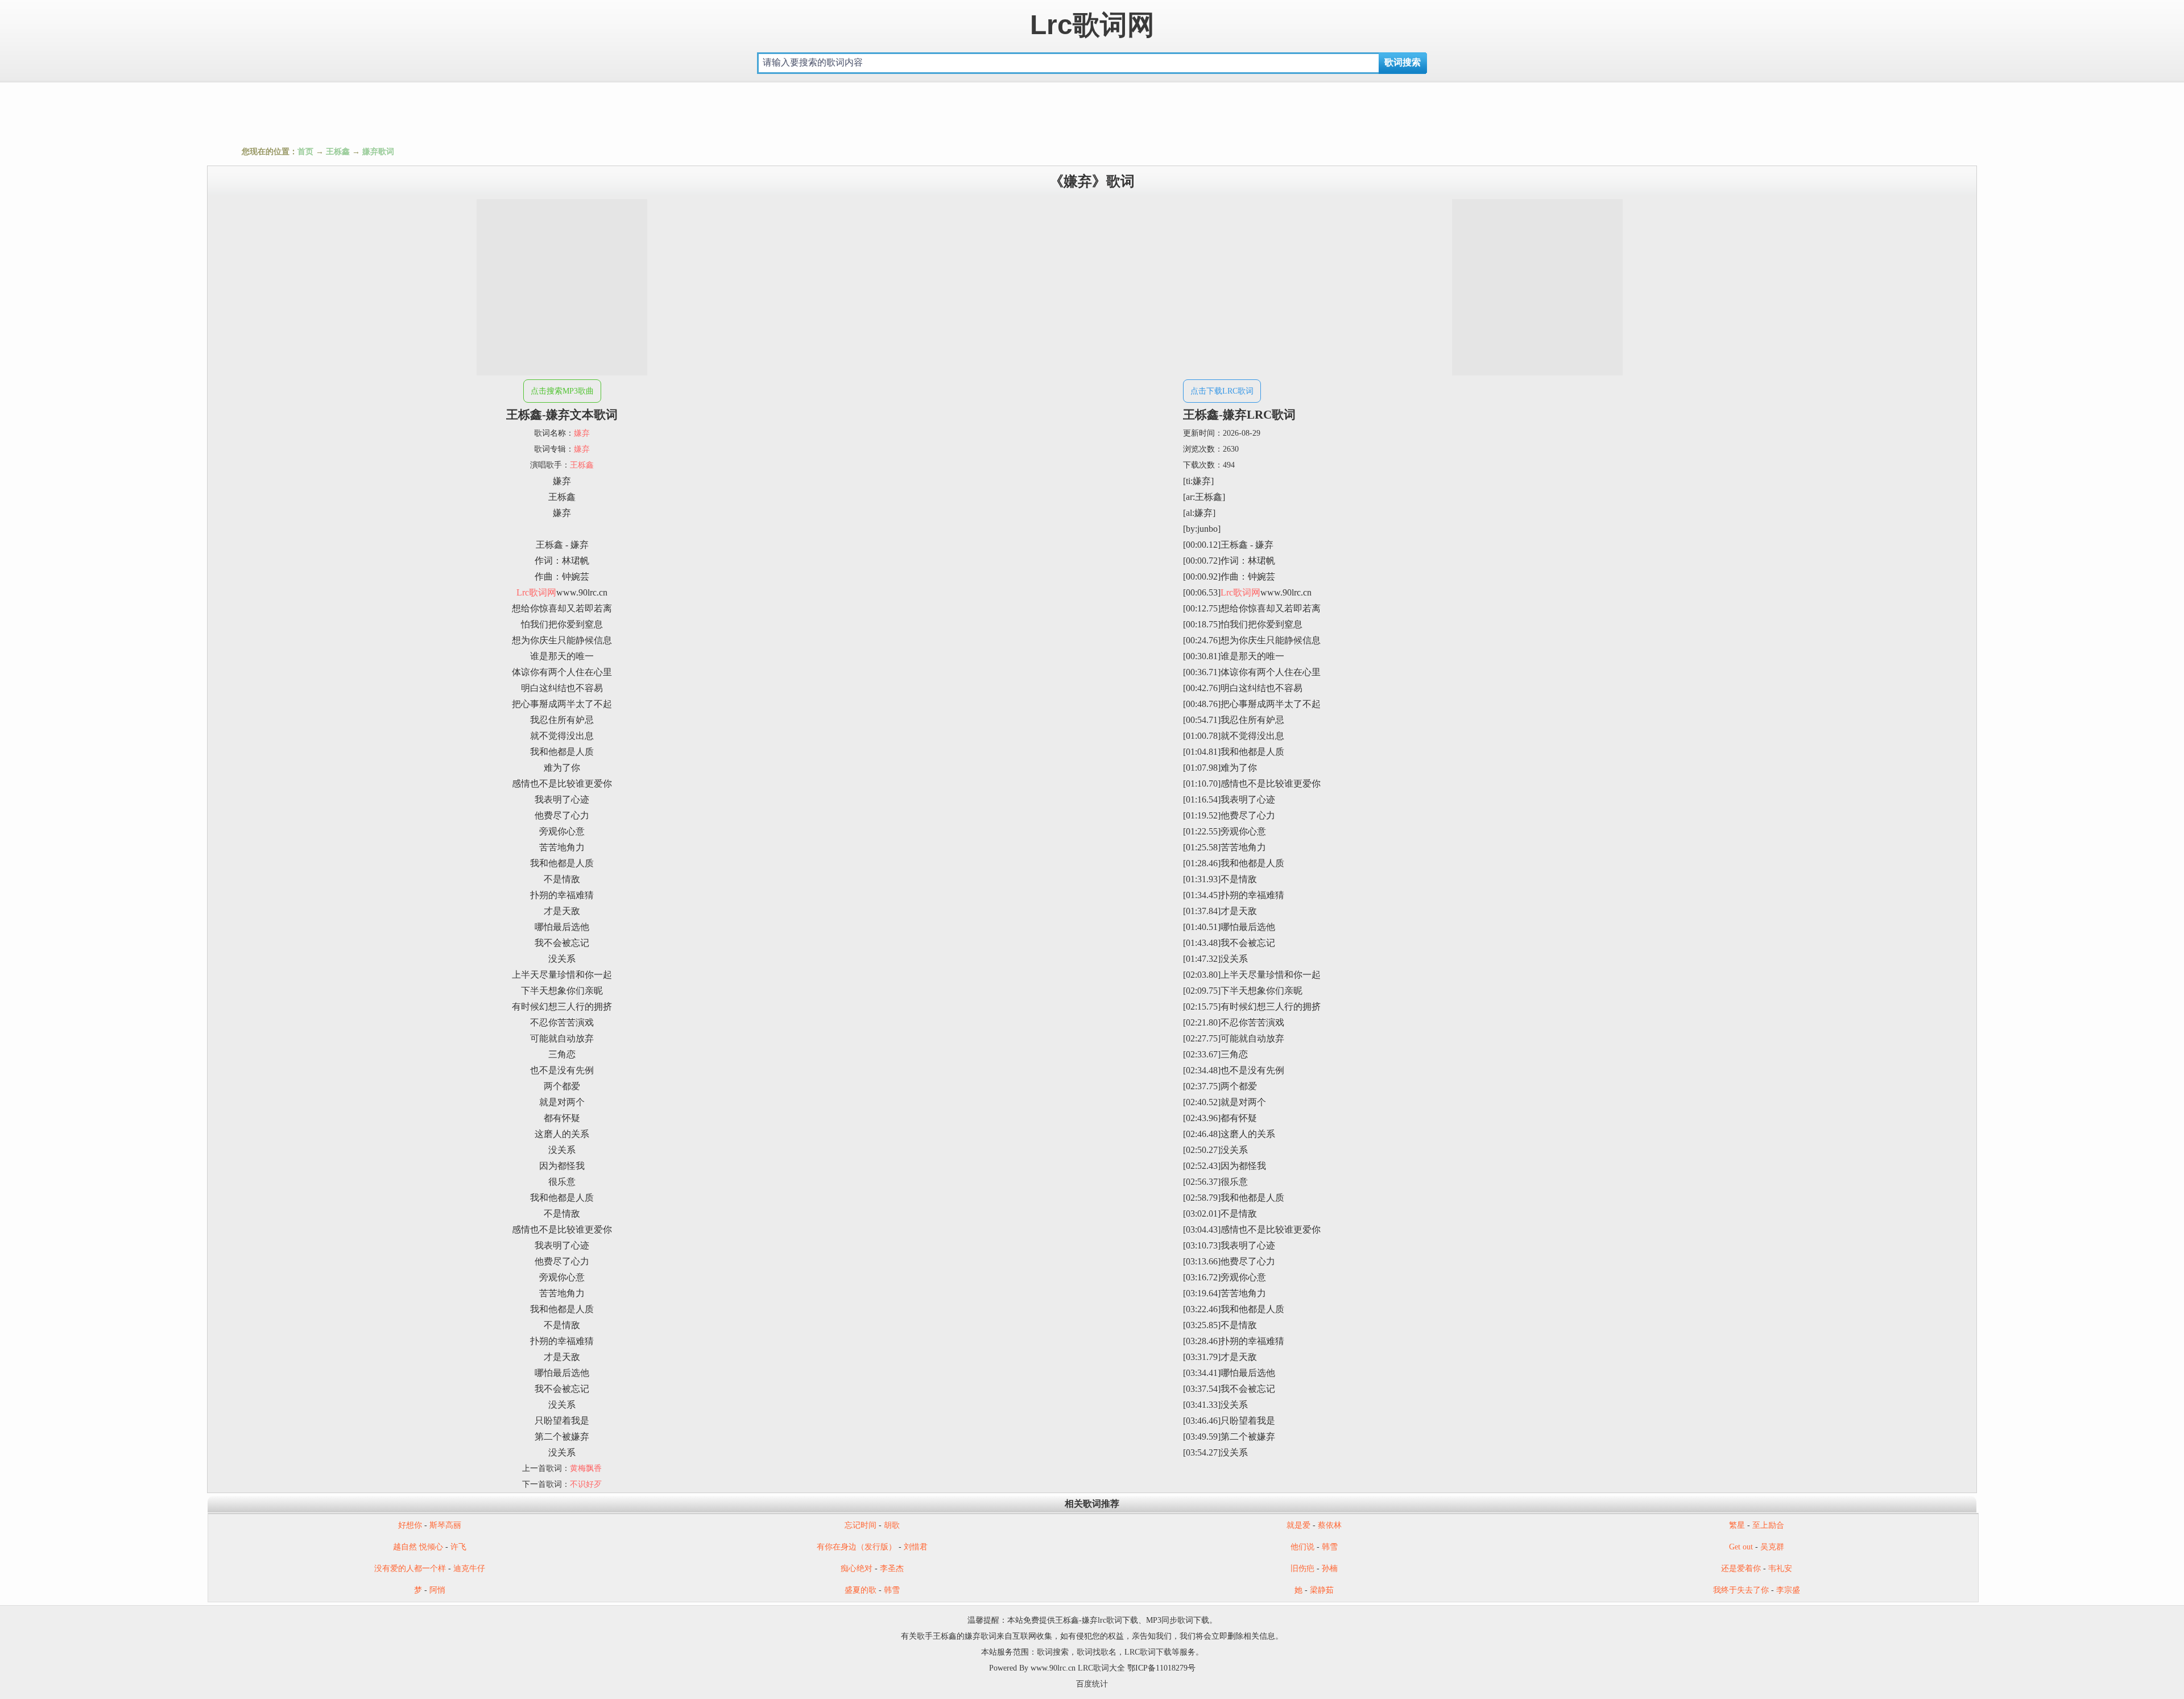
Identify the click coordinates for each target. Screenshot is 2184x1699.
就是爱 (1298, 1525)
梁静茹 (1322, 1590)
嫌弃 (582, 433)
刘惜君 (916, 1547)
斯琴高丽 (445, 1525)
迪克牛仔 (469, 1568)
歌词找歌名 (1097, 1652)
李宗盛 (1788, 1590)
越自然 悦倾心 (418, 1547)
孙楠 (1330, 1568)
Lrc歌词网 (1092, 25)
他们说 (1302, 1547)
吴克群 (1772, 1547)
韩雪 (1330, 1547)
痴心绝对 (857, 1568)
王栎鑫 (338, 152)
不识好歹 (586, 1484)
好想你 (410, 1525)
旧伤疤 (1302, 1568)
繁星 (1737, 1525)
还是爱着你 (1741, 1568)
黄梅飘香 (586, 1468)
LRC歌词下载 (1148, 1652)
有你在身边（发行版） (857, 1547)
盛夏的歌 (861, 1590)
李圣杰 (892, 1568)
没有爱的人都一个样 (410, 1568)
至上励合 (1768, 1525)
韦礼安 (1780, 1568)
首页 (305, 152)
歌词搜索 (1053, 1652)
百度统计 (1092, 1684)
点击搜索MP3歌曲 (562, 391)
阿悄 (437, 1590)
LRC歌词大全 (1101, 1668)
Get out (1741, 1547)
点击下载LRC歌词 (1222, 391)
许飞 (458, 1547)
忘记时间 (861, 1525)
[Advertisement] (1092, 111)
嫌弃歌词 (378, 152)
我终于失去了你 (1741, 1590)
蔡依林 (1330, 1525)
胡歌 (892, 1525)
